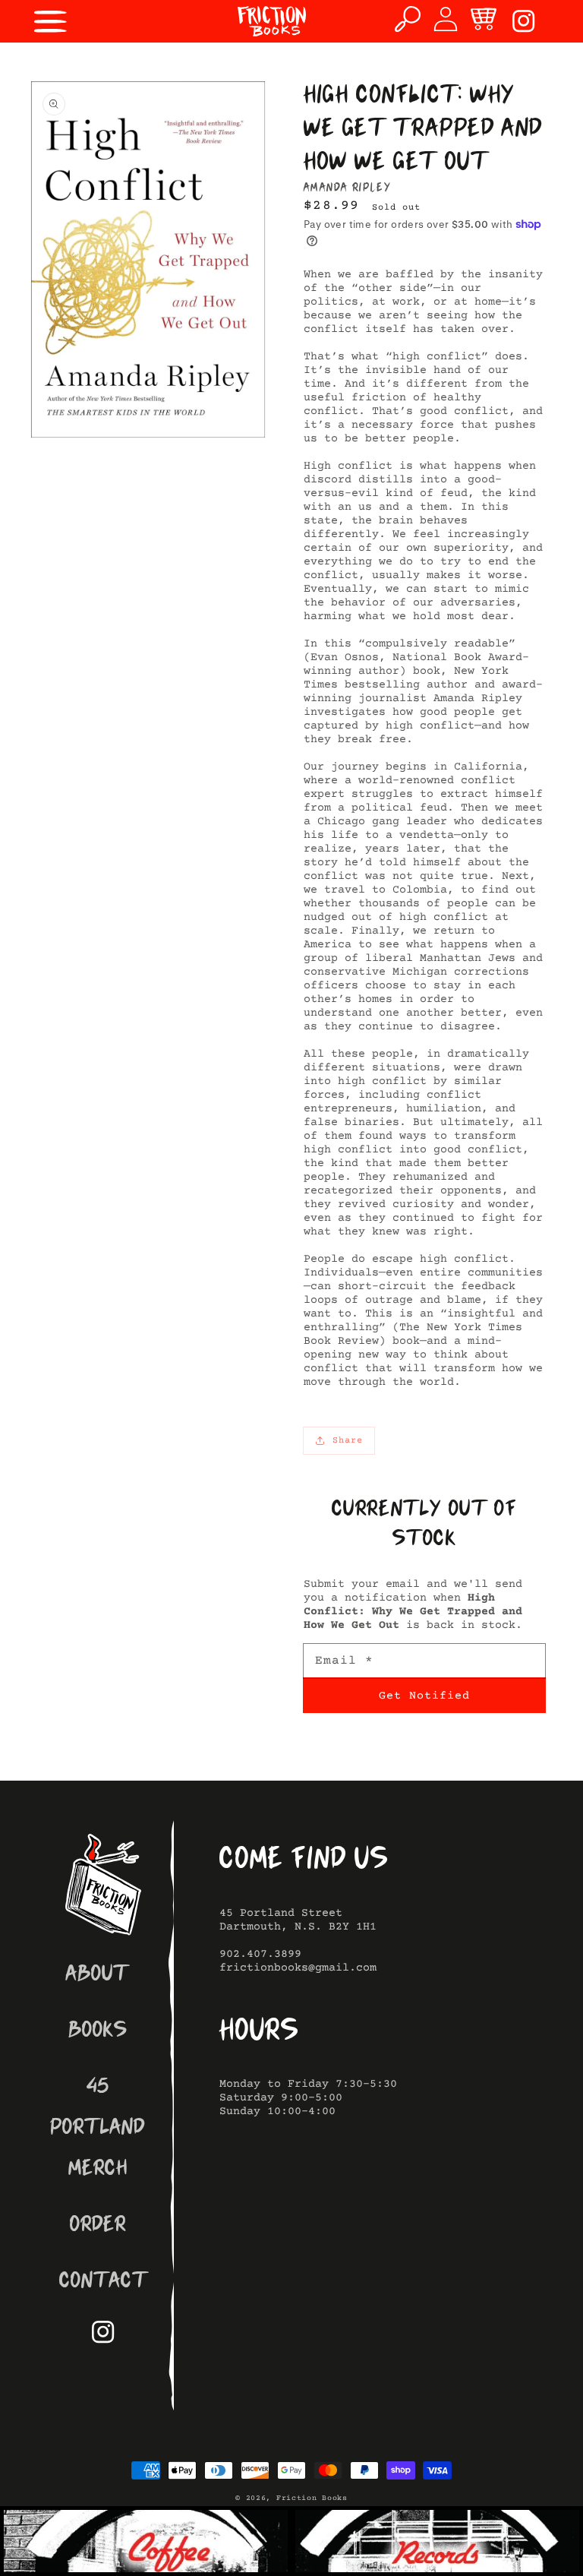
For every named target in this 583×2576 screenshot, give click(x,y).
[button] (51, 21)
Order (98, 2226)
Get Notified (424, 1696)
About (98, 1975)
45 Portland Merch (98, 2129)
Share (348, 1441)
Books (98, 2032)
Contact (104, 2282)
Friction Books (312, 2498)
